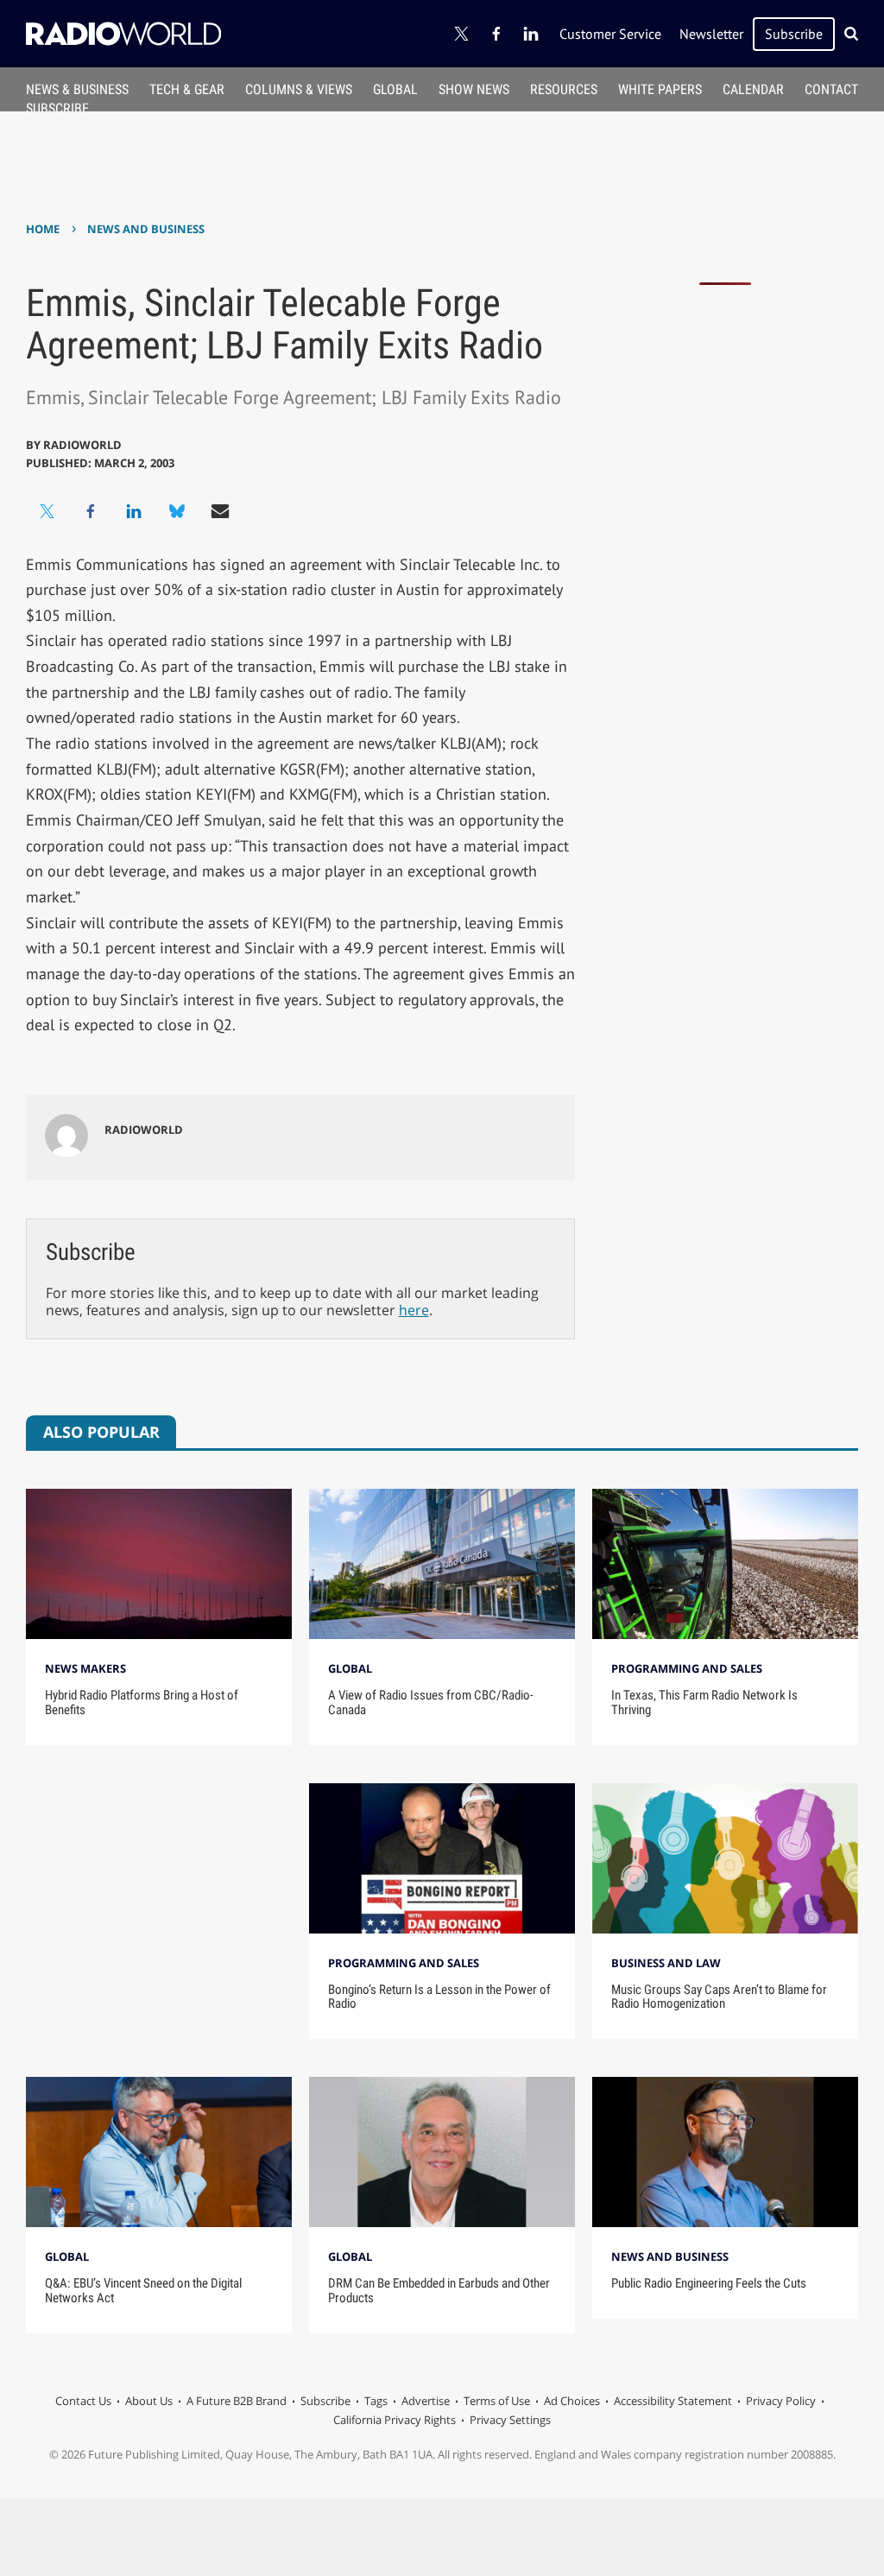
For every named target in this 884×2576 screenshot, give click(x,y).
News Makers (85, 1668)
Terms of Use (497, 2401)
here (414, 1310)
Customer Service (610, 34)
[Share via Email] (220, 511)
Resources (564, 89)
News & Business (77, 89)
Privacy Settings (510, 2420)
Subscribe (794, 34)
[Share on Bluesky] (177, 511)
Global (395, 89)
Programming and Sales (687, 1668)
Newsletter (711, 34)
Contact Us (83, 2401)
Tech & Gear (187, 89)
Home (43, 229)
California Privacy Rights (395, 2420)
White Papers (660, 89)
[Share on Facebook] (91, 511)
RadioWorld (82, 445)
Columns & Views (299, 89)
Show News (474, 89)
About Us (149, 2401)
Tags (376, 2401)
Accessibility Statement (673, 2401)
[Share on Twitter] (47, 511)
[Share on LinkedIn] (134, 511)
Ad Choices (572, 2401)
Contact (831, 89)
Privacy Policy (781, 2401)
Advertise (426, 2401)
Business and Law (666, 1963)
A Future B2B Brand (237, 2401)
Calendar (753, 89)
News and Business (146, 229)
